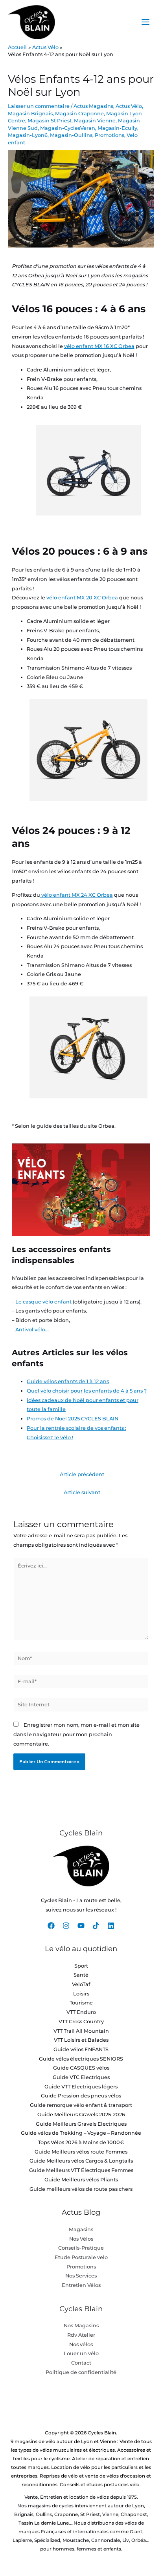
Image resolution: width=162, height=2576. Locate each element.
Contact (81, 2363)
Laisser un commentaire (39, 106)
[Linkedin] (111, 1926)
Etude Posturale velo (81, 2257)
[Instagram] (66, 1926)
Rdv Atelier (81, 2335)
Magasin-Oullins (71, 135)
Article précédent (82, 1474)
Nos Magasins (81, 2326)
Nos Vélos (81, 2239)
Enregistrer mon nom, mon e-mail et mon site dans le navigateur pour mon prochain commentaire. (76, 1734)
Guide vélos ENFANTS (81, 2049)
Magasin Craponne (79, 114)
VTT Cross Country (81, 2022)
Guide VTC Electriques (81, 2077)
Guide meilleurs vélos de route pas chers (81, 2189)
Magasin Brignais (30, 114)
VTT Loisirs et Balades (81, 2040)
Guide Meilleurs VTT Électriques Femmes (81, 2170)
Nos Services (81, 2276)
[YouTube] (81, 1926)
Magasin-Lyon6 (28, 135)
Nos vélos (81, 2344)
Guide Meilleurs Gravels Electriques (81, 2124)
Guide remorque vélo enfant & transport (81, 2105)
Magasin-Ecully (117, 128)
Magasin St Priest (50, 121)
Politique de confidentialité (81, 2372)
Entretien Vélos (81, 2285)
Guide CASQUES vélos (81, 2068)
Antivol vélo (30, 1330)
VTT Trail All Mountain (81, 2031)
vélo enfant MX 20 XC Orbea (82, 598)
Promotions (110, 135)
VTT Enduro (81, 2012)
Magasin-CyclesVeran (68, 128)
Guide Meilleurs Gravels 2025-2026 (81, 2115)
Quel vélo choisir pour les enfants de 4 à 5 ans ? (87, 1391)
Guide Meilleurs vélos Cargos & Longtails (81, 2161)
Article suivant (82, 1492)
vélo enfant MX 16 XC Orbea (99, 346)
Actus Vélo (129, 106)
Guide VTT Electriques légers (81, 2087)
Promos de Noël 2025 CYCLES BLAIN (73, 1419)
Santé (81, 1975)
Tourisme (81, 2003)
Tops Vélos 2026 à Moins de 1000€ (81, 2142)
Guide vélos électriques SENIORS (81, 2059)
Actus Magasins (93, 106)
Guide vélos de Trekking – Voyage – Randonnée (81, 2133)
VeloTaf (81, 1984)
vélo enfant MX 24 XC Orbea (76, 895)
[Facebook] (51, 1926)
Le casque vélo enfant (43, 1302)
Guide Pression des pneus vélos (81, 2096)
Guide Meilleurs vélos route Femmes (81, 2152)
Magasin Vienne (95, 121)
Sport (81, 1966)
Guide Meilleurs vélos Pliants (81, 2180)
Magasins (81, 2229)
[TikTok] (96, 1926)
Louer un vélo (81, 2353)
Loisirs (81, 1994)
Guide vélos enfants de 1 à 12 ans (68, 1381)
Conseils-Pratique (81, 2248)
